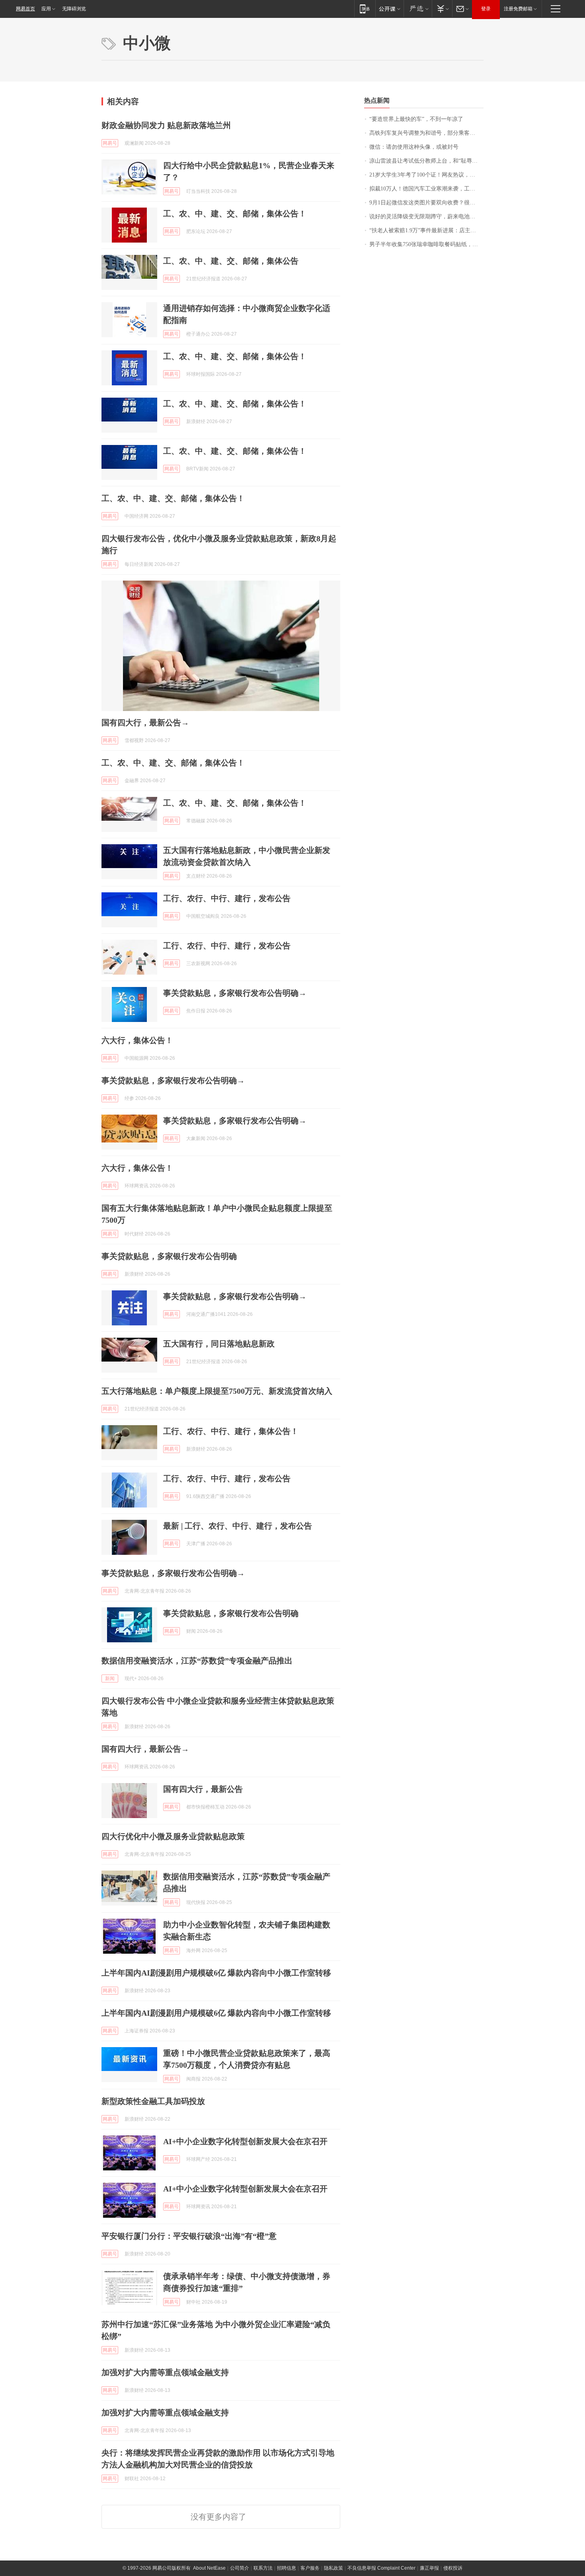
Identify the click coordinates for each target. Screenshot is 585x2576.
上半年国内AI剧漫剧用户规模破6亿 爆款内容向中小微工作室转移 (216, 1973)
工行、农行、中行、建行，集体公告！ (231, 1431)
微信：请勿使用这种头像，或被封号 (414, 147)
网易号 (110, 143)
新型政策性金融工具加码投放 (153, 2101)
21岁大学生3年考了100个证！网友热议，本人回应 (426, 175)
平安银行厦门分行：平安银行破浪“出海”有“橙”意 (189, 2236)
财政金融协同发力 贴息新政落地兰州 (166, 125)
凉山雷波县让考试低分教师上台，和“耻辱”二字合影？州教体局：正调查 (426, 161)
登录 (486, 9)
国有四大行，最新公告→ (145, 723)
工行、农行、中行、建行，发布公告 (227, 898)
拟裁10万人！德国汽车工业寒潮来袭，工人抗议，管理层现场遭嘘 (426, 189)
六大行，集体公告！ (137, 1040)
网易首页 (25, 9)
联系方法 (263, 2568)
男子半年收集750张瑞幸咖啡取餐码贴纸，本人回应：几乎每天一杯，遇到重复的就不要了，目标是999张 (426, 244)
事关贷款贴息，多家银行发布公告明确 (169, 1256)
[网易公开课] (389, 9)
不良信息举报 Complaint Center (381, 2568)
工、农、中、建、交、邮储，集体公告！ (235, 214)
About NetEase (209, 2568)
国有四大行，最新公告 (203, 1789)
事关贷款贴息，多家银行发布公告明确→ (235, 993)
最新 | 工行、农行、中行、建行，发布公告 (238, 1526)
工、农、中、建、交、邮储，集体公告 (231, 261)
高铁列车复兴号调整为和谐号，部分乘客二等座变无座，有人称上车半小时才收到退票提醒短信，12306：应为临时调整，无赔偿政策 (426, 133)
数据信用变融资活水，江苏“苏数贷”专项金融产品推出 (197, 1661)
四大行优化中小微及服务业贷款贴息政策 (173, 1836)
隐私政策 (333, 2568)
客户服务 (310, 2568)
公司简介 (240, 2568)
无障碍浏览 (74, 9)
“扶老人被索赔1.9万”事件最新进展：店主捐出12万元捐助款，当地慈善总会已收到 (426, 230)
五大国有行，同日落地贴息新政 (219, 1344)
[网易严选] (418, 9)
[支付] (442, 9)
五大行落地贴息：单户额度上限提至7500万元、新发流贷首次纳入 (217, 1391)
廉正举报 (429, 2568)
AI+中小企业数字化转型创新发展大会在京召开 (245, 2141)
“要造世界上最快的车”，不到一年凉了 (416, 119)
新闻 (110, 1678)
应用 (46, 9)
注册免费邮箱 (518, 9)
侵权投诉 (453, 2568)
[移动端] (365, 9)
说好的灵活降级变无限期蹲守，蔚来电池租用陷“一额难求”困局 (426, 217)
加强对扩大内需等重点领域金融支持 (165, 2372)
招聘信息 (287, 2568)
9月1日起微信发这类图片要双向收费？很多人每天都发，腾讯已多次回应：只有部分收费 (426, 203)
